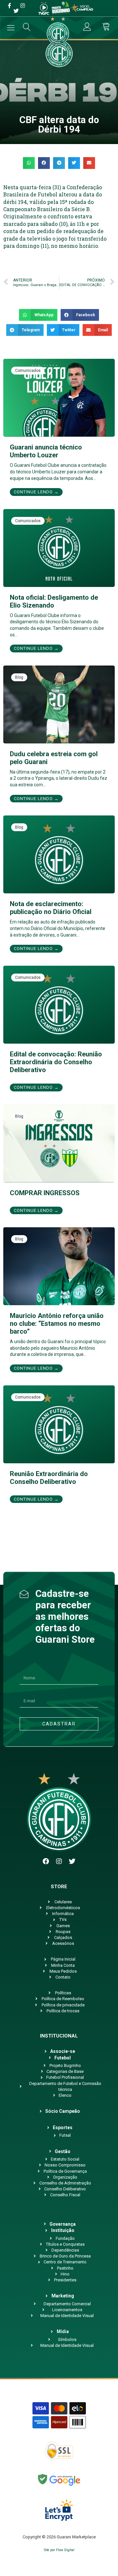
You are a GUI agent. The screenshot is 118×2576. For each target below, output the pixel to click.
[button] (29, 163)
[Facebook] (46, 1861)
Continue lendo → (36, 492)
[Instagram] (59, 1861)
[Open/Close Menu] (11, 28)
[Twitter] (72, 1861)
